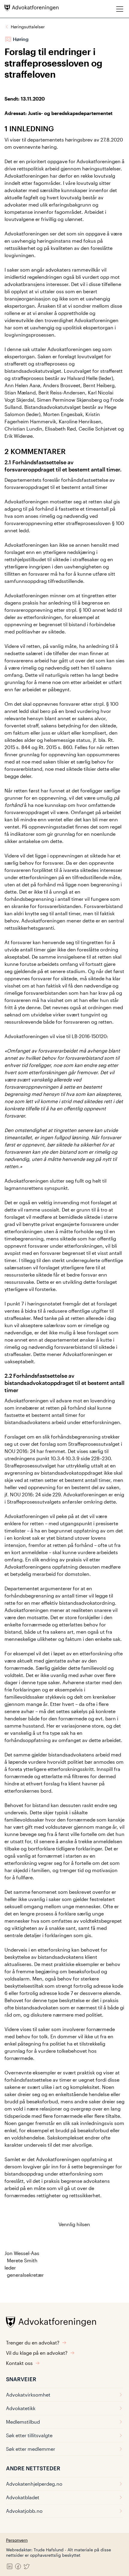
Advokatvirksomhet (28, 2395)
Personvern (17, 2540)
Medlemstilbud (23, 2422)
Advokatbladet (23, 2497)
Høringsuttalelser (28, 27)
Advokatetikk (21, 2408)
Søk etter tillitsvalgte (29, 2435)
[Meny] (120, 9)
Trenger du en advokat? (33, 2343)
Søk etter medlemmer (31, 2449)
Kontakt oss (19, 2363)
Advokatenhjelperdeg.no (34, 2484)
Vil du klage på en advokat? (37, 2353)
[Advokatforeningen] (31, 8)
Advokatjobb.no (24, 2511)
